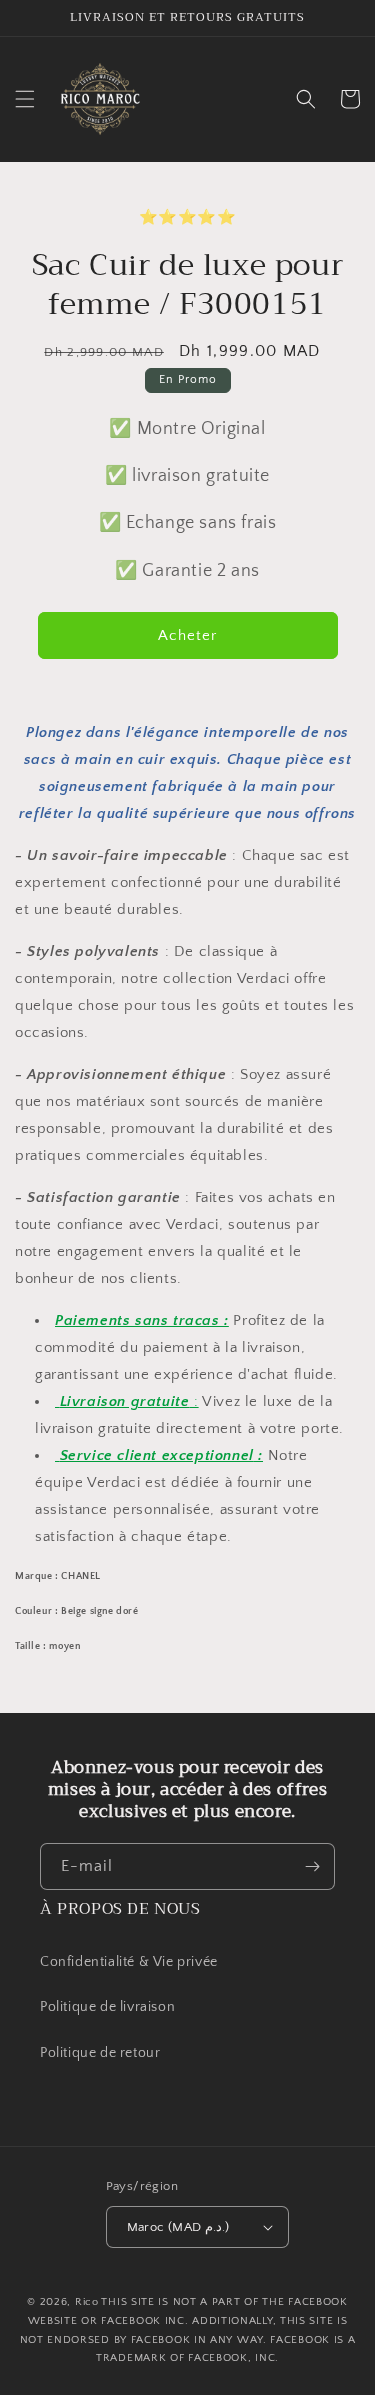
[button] (25, 99)
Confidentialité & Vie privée (129, 1962)
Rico (87, 2302)
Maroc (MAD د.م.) (178, 2227)
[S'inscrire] (312, 1866)
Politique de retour (102, 2053)
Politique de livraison (107, 2007)
